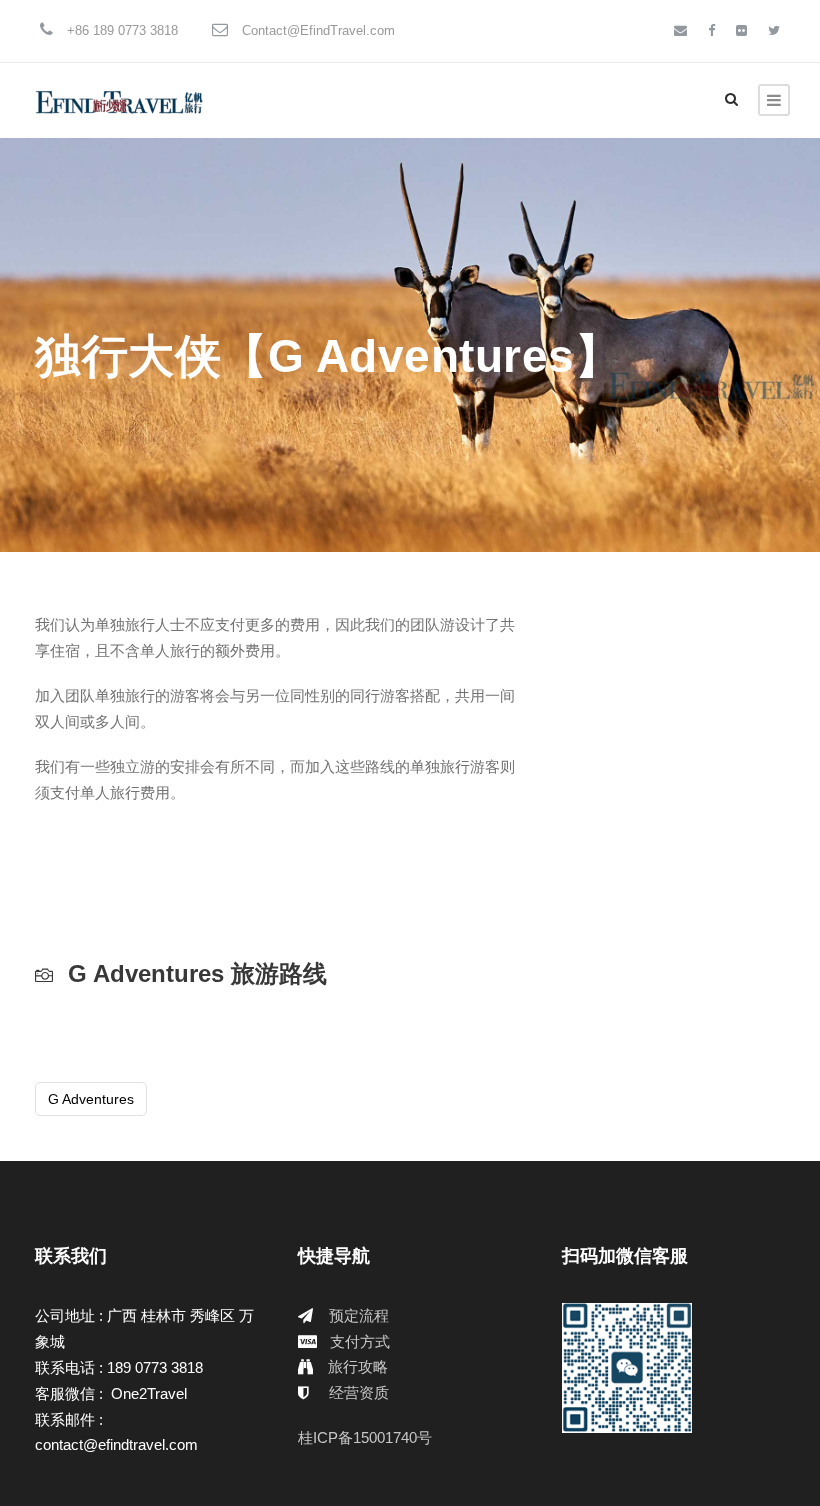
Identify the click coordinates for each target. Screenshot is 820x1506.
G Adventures (91, 1099)
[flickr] (741, 30)
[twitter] (774, 30)
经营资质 (359, 1392)
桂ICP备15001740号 (365, 1437)
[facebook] (711, 30)
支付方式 (360, 1341)
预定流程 (359, 1315)
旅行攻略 (358, 1366)
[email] (680, 30)
